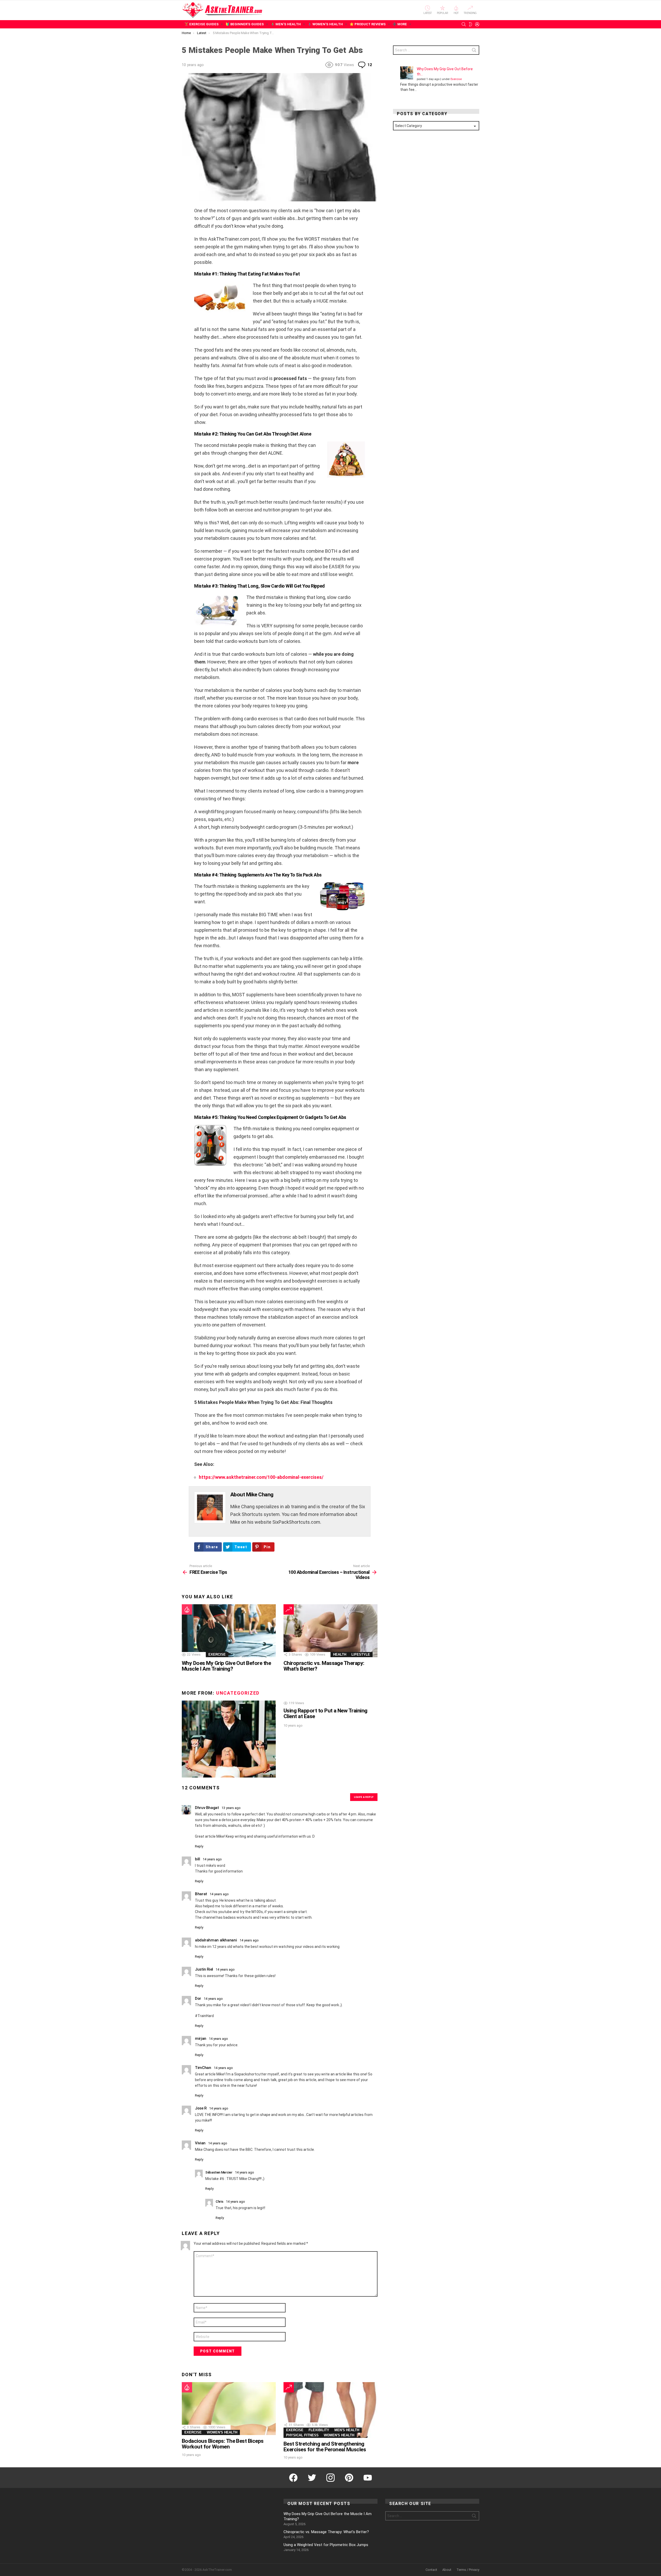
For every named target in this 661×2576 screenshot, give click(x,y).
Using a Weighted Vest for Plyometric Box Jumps (326, 2545)
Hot (456, 13)
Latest (428, 13)
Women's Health (222, 2432)
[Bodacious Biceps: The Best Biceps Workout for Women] (229, 2409)
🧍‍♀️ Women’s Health (325, 24)
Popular (443, 13)
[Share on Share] (185, 236)
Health (340, 1654)
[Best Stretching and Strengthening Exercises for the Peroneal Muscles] (330, 2410)
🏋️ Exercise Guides (202, 24)
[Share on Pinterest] (185, 229)
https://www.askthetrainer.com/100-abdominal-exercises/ (261, 1477)
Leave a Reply (364, 1797)
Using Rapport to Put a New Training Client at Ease (325, 1713)
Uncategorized (238, 1693)
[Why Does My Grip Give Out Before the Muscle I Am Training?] (229, 1631)
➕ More (400, 24)
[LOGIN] (477, 24)
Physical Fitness (302, 2435)
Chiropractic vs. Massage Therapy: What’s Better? (324, 1666)
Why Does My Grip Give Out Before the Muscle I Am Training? (226, 1666)
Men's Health (347, 2430)
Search (474, 51)
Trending (470, 13)
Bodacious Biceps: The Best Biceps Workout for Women (223, 2444)
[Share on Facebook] (185, 214)
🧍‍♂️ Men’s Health (286, 24)
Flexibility (319, 2430)
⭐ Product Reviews (368, 24)
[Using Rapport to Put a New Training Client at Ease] (229, 1739)
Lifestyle (361, 1654)
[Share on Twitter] (185, 222)
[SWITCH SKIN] (470, 24)
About (447, 2570)
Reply (199, 1846)
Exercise (217, 1654)
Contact (431, 2570)
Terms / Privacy (468, 2570)
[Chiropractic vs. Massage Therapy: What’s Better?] (330, 1631)
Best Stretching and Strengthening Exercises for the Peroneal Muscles (325, 2447)
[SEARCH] (464, 24)
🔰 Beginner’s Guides (245, 24)
